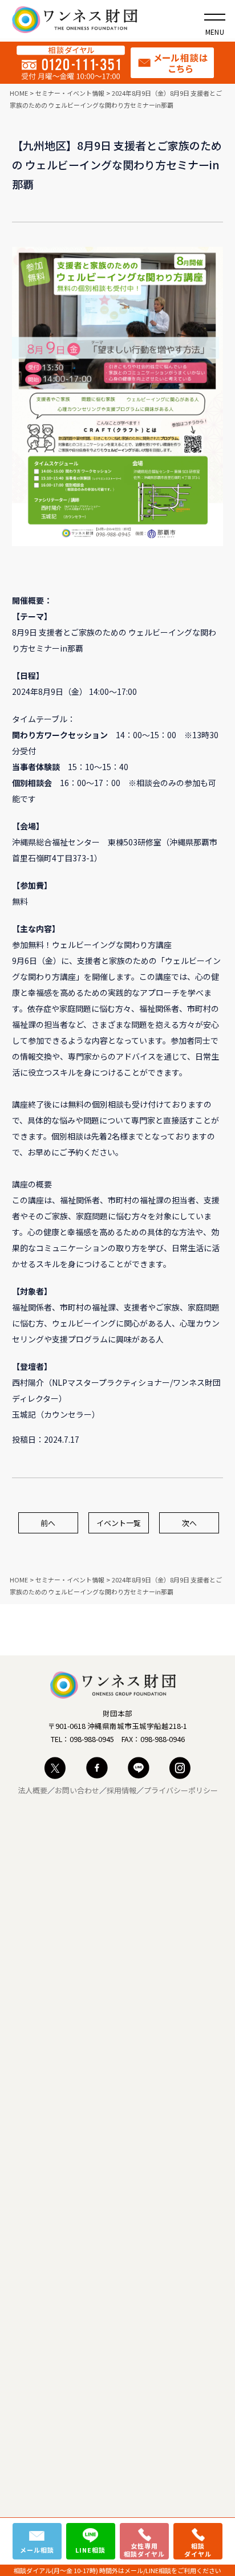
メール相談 (37, 2550)
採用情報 (121, 1790)
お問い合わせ (77, 1790)
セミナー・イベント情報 (70, 93)
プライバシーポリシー (181, 1790)
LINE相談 (90, 2550)
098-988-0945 (92, 1739)
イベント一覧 (119, 1523)
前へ (48, 1523)
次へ (189, 1523)
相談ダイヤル (198, 2550)
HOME (19, 93)
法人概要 (33, 1790)
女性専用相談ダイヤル (144, 2550)
